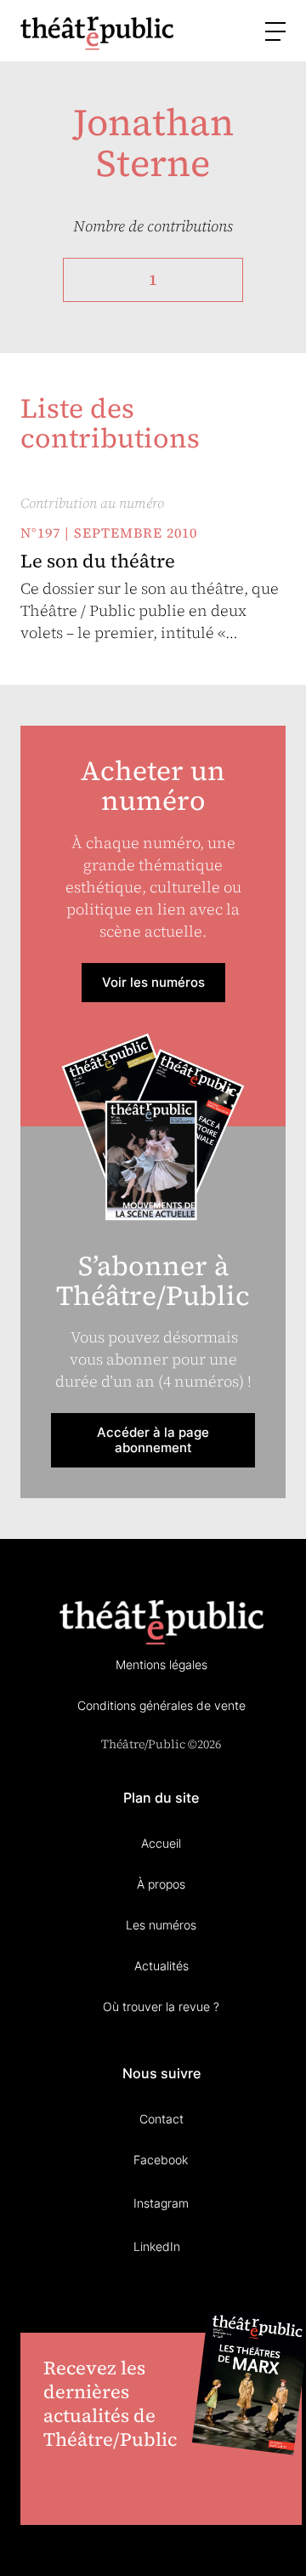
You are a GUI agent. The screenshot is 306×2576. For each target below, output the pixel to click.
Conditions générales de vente (161, 1705)
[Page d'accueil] (97, 33)
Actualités (161, 1966)
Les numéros (161, 1925)
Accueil (161, 1843)
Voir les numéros (153, 982)
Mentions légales (161, 1664)
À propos (161, 1884)
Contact (161, 2119)
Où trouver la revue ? (161, 2006)
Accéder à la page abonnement (153, 1440)
